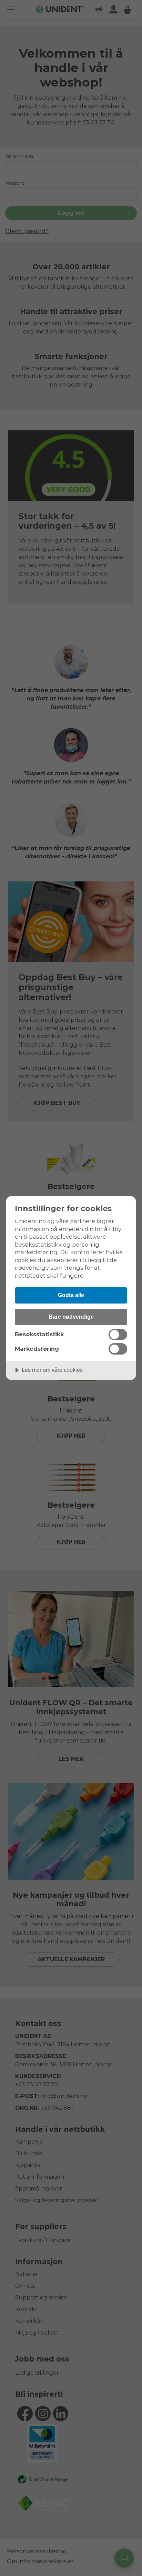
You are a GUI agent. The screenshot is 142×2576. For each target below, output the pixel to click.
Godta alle (71, 1295)
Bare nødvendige (71, 1317)
